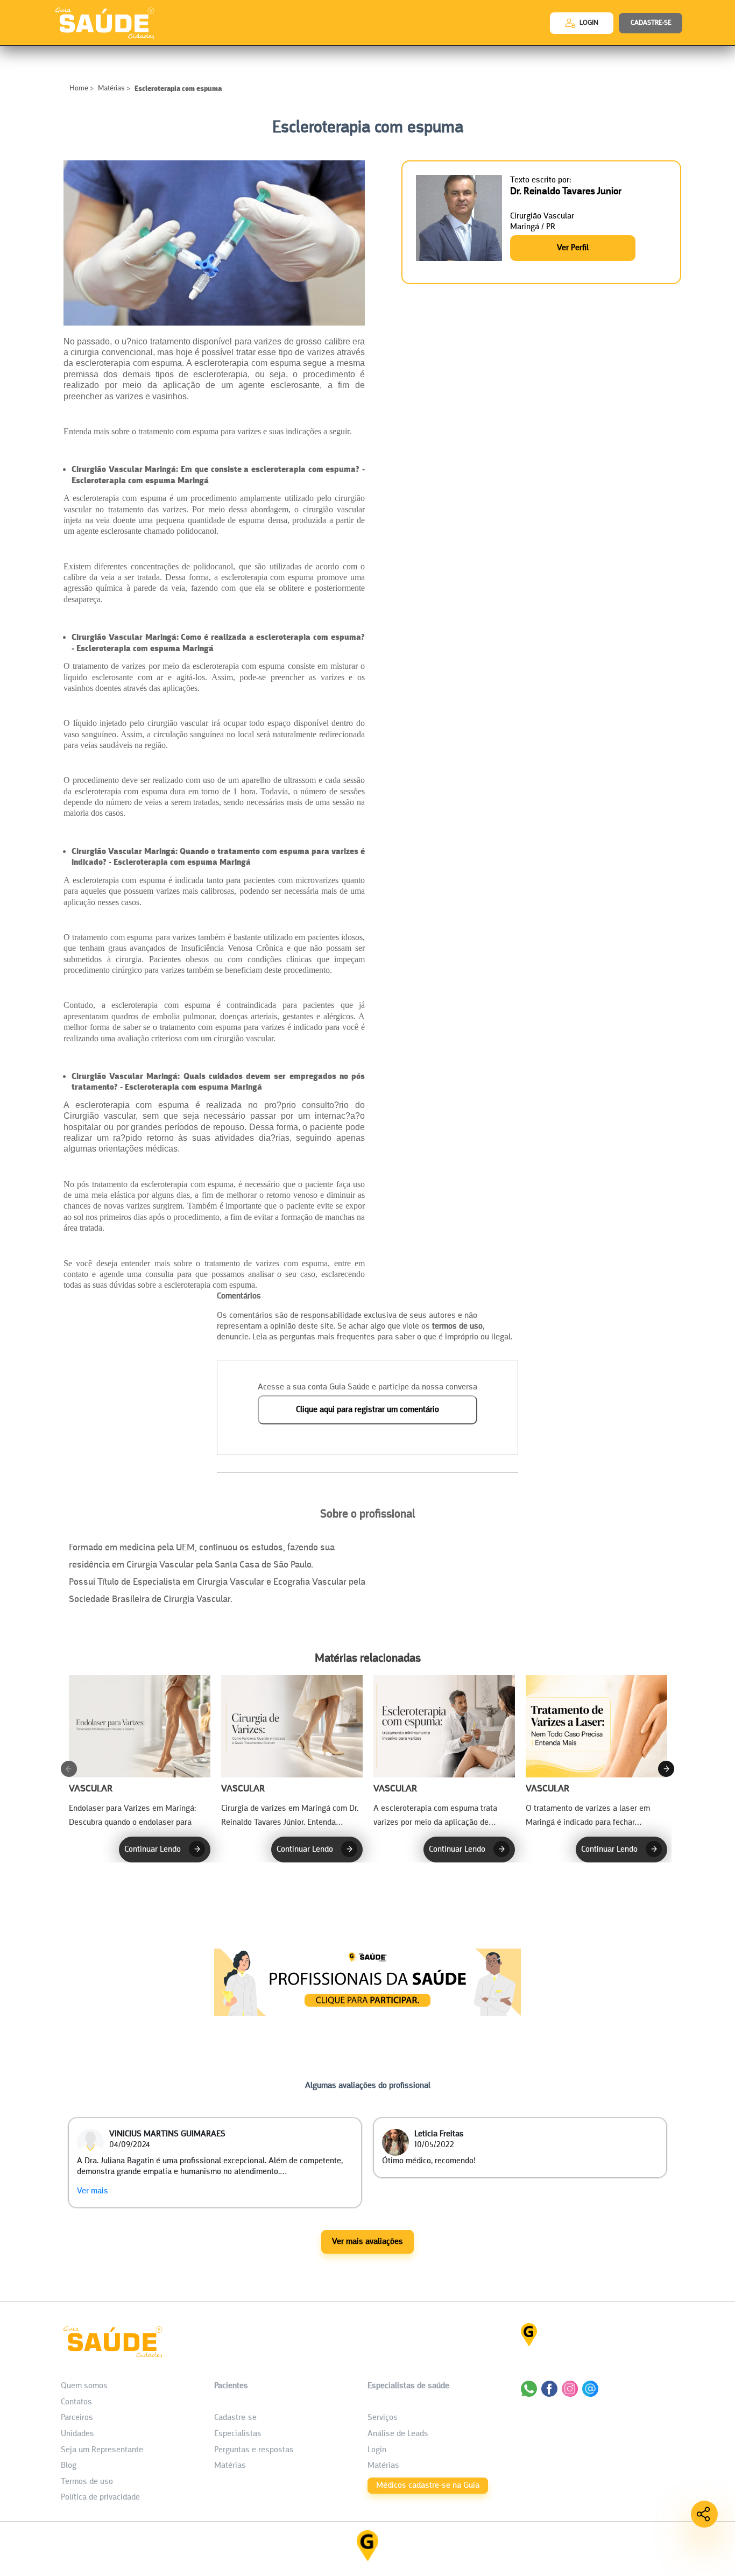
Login (377, 2450)
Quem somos (84, 2386)
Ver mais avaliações (367, 2242)
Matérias (111, 89)
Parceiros (77, 2418)
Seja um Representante (102, 2450)
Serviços (383, 2418)
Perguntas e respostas (254, 2450)
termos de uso (457, 1326)
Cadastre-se (235, 2418)
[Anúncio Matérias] (367, 2013)
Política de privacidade (100, 2497)
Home (80, 89)
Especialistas (238, 2434)
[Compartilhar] (704, 2514)
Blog (69, 2466)
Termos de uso (87, 2482)
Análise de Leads (398, 2434)
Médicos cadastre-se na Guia (428, 2486)
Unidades (77, 2434)
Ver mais (93, 2191)
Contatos (76, 2402)
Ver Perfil (573, 248)
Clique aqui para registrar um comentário (367, 1410)
